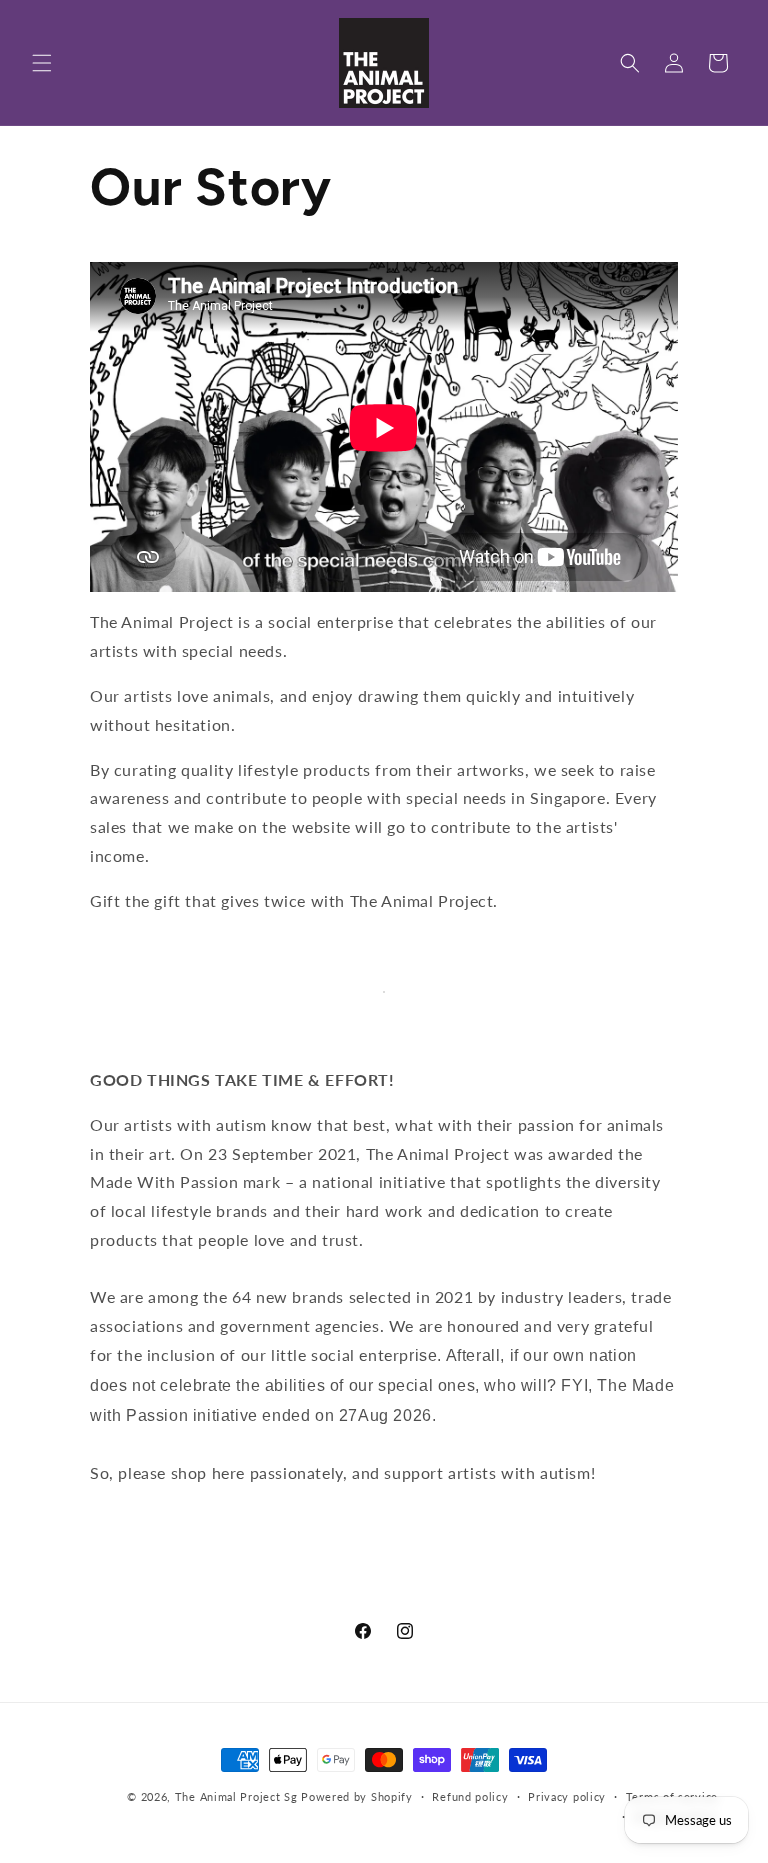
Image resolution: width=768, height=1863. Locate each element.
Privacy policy (567, 1796)
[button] (42, 63)
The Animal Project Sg (236, 1796)
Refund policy (470, 1796)
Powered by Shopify (357, 1796)
